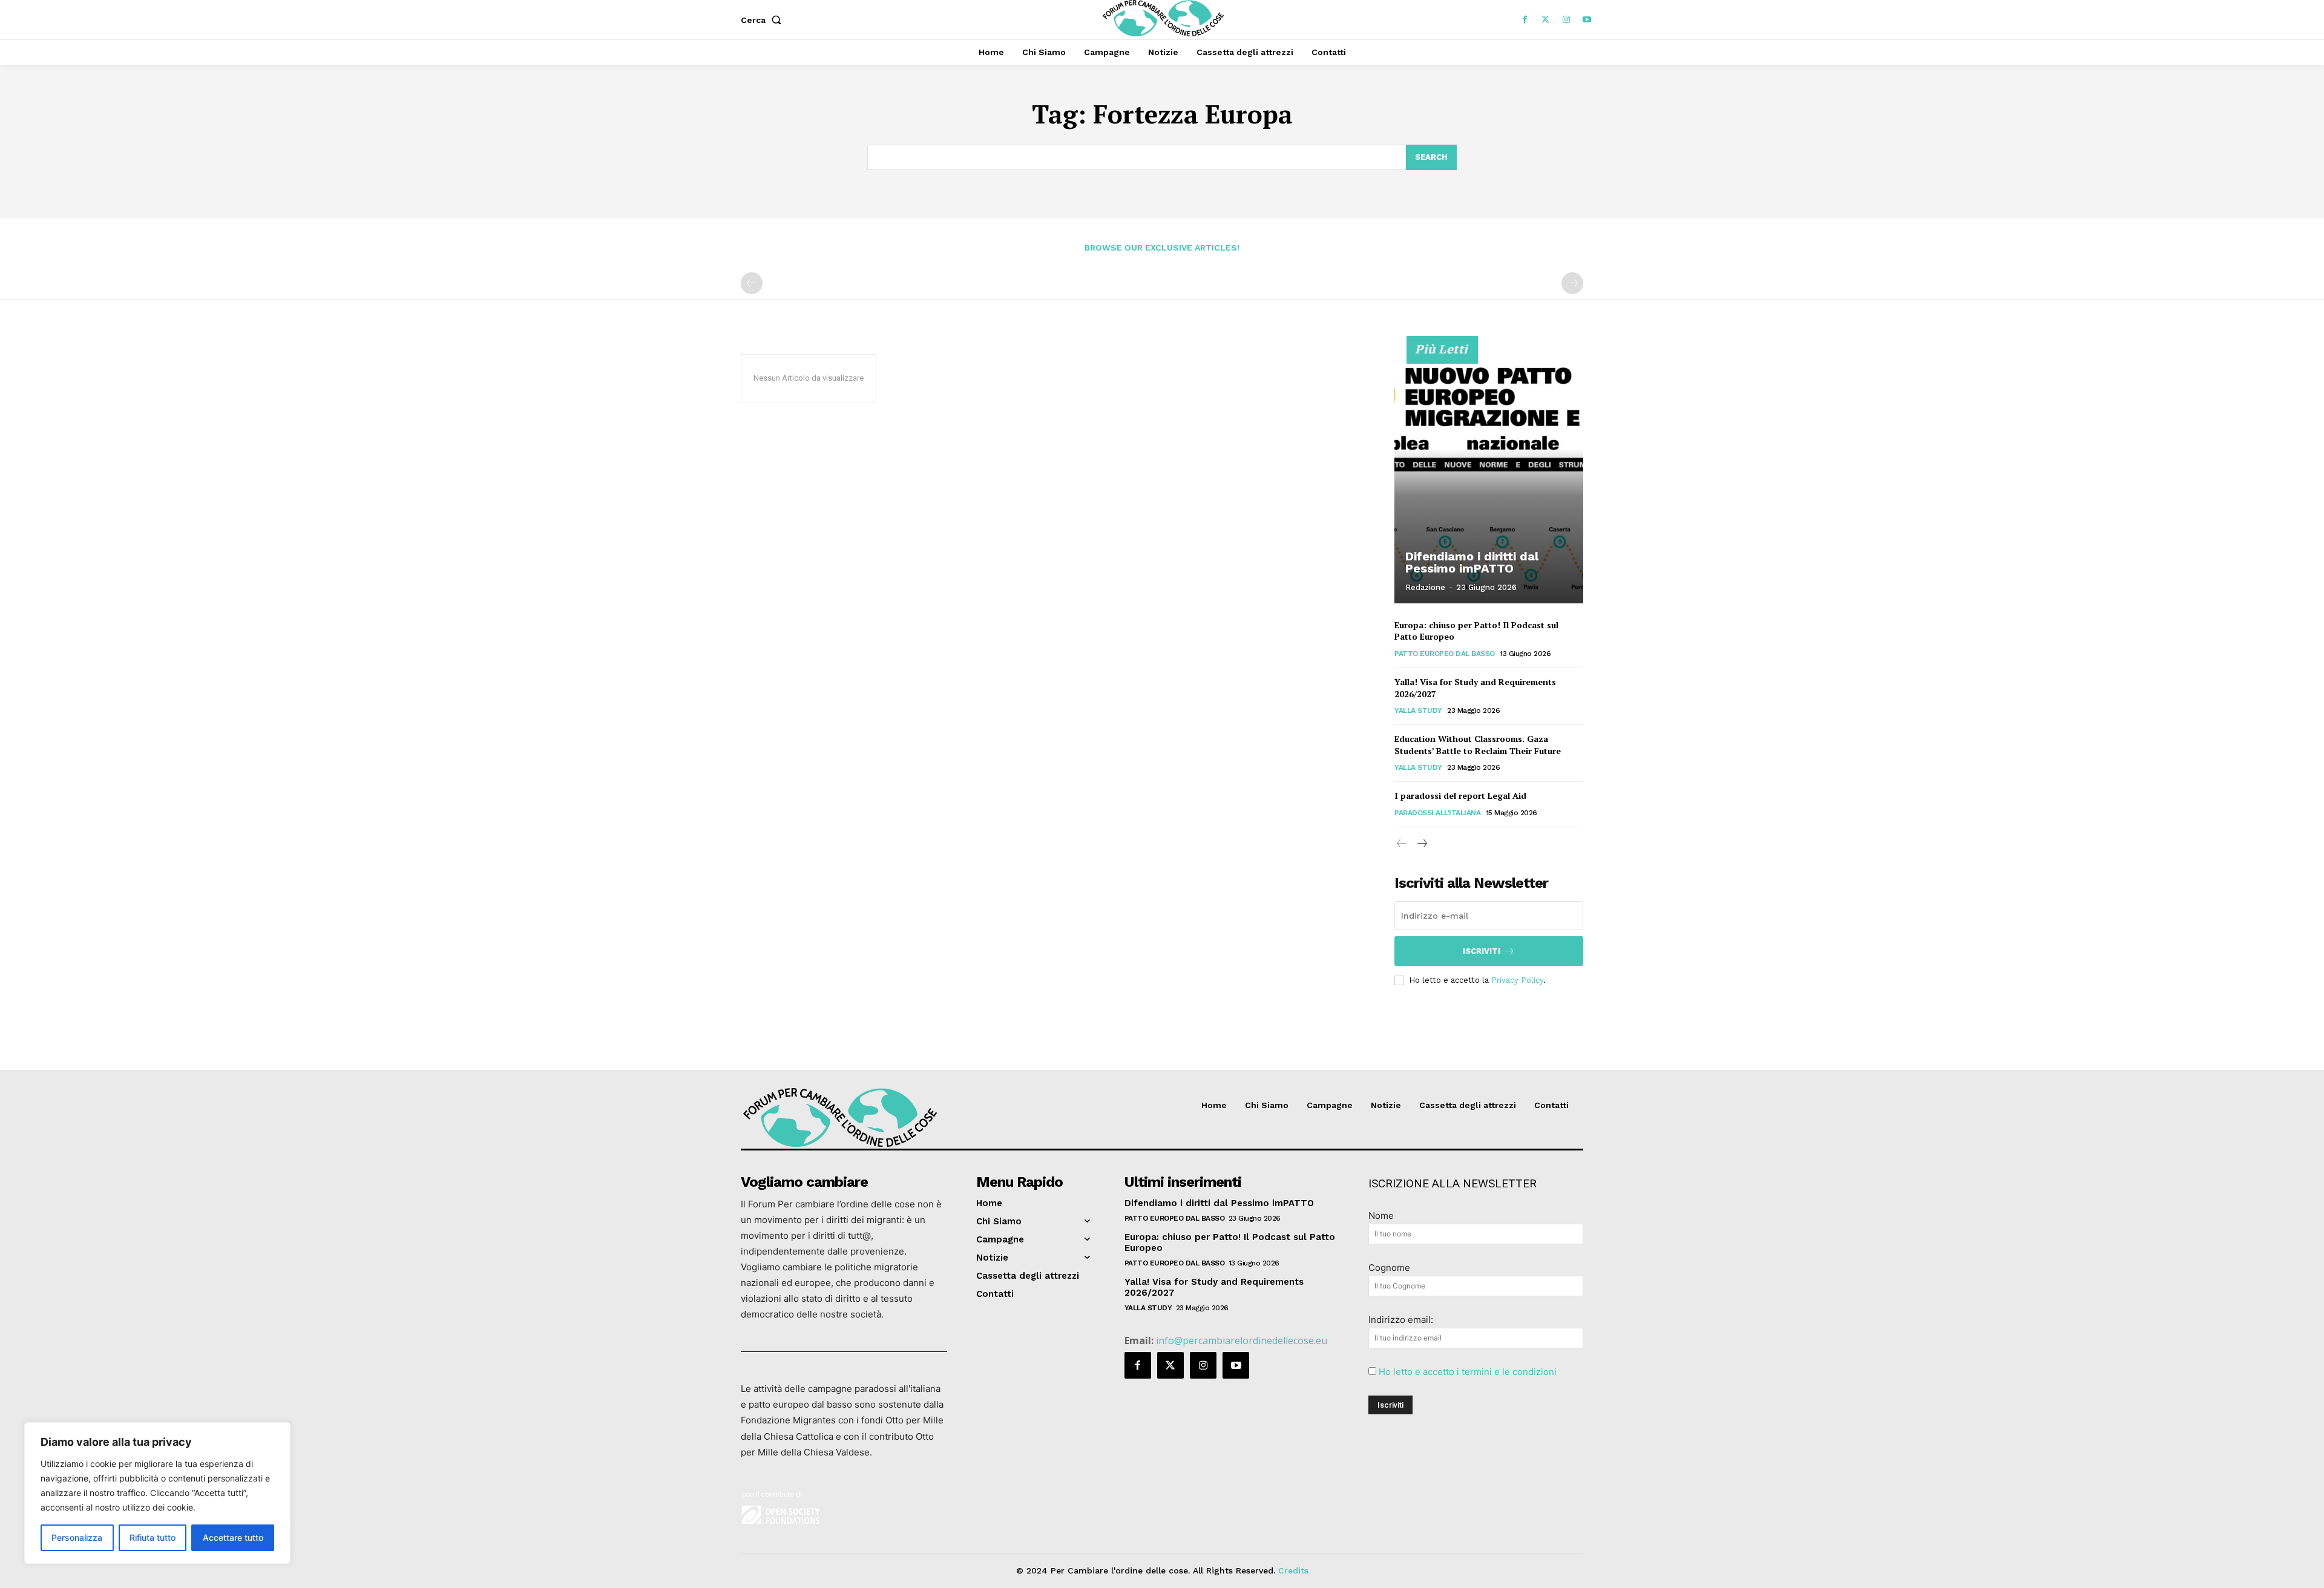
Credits (1293, 1570)
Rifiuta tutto (153, 1537)
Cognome (1389, 1268)
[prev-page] (752, 283)
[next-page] (1421, 844)
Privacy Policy (1517, 980)
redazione (1425, 587)
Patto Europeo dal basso (1445, 654)
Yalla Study (1418, 710)
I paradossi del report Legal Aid (1460, 796)
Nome (1381, 1216)
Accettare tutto (233, 1537)
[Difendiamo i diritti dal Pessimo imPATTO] (1489, 476)
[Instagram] (1566, 20)
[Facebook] (1525, 20)
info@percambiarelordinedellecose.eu (1242, 1340)
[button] (763, 20)
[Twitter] (1546, 20)
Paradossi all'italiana (1437, 813)
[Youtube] (1587, 20)
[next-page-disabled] (1572, 283)
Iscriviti (1482, 951)
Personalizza (77, 1537)
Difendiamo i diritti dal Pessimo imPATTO (1472, 562)
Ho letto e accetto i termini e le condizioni (1468, 1372)
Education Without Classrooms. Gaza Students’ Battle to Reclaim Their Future (1478, 745)
